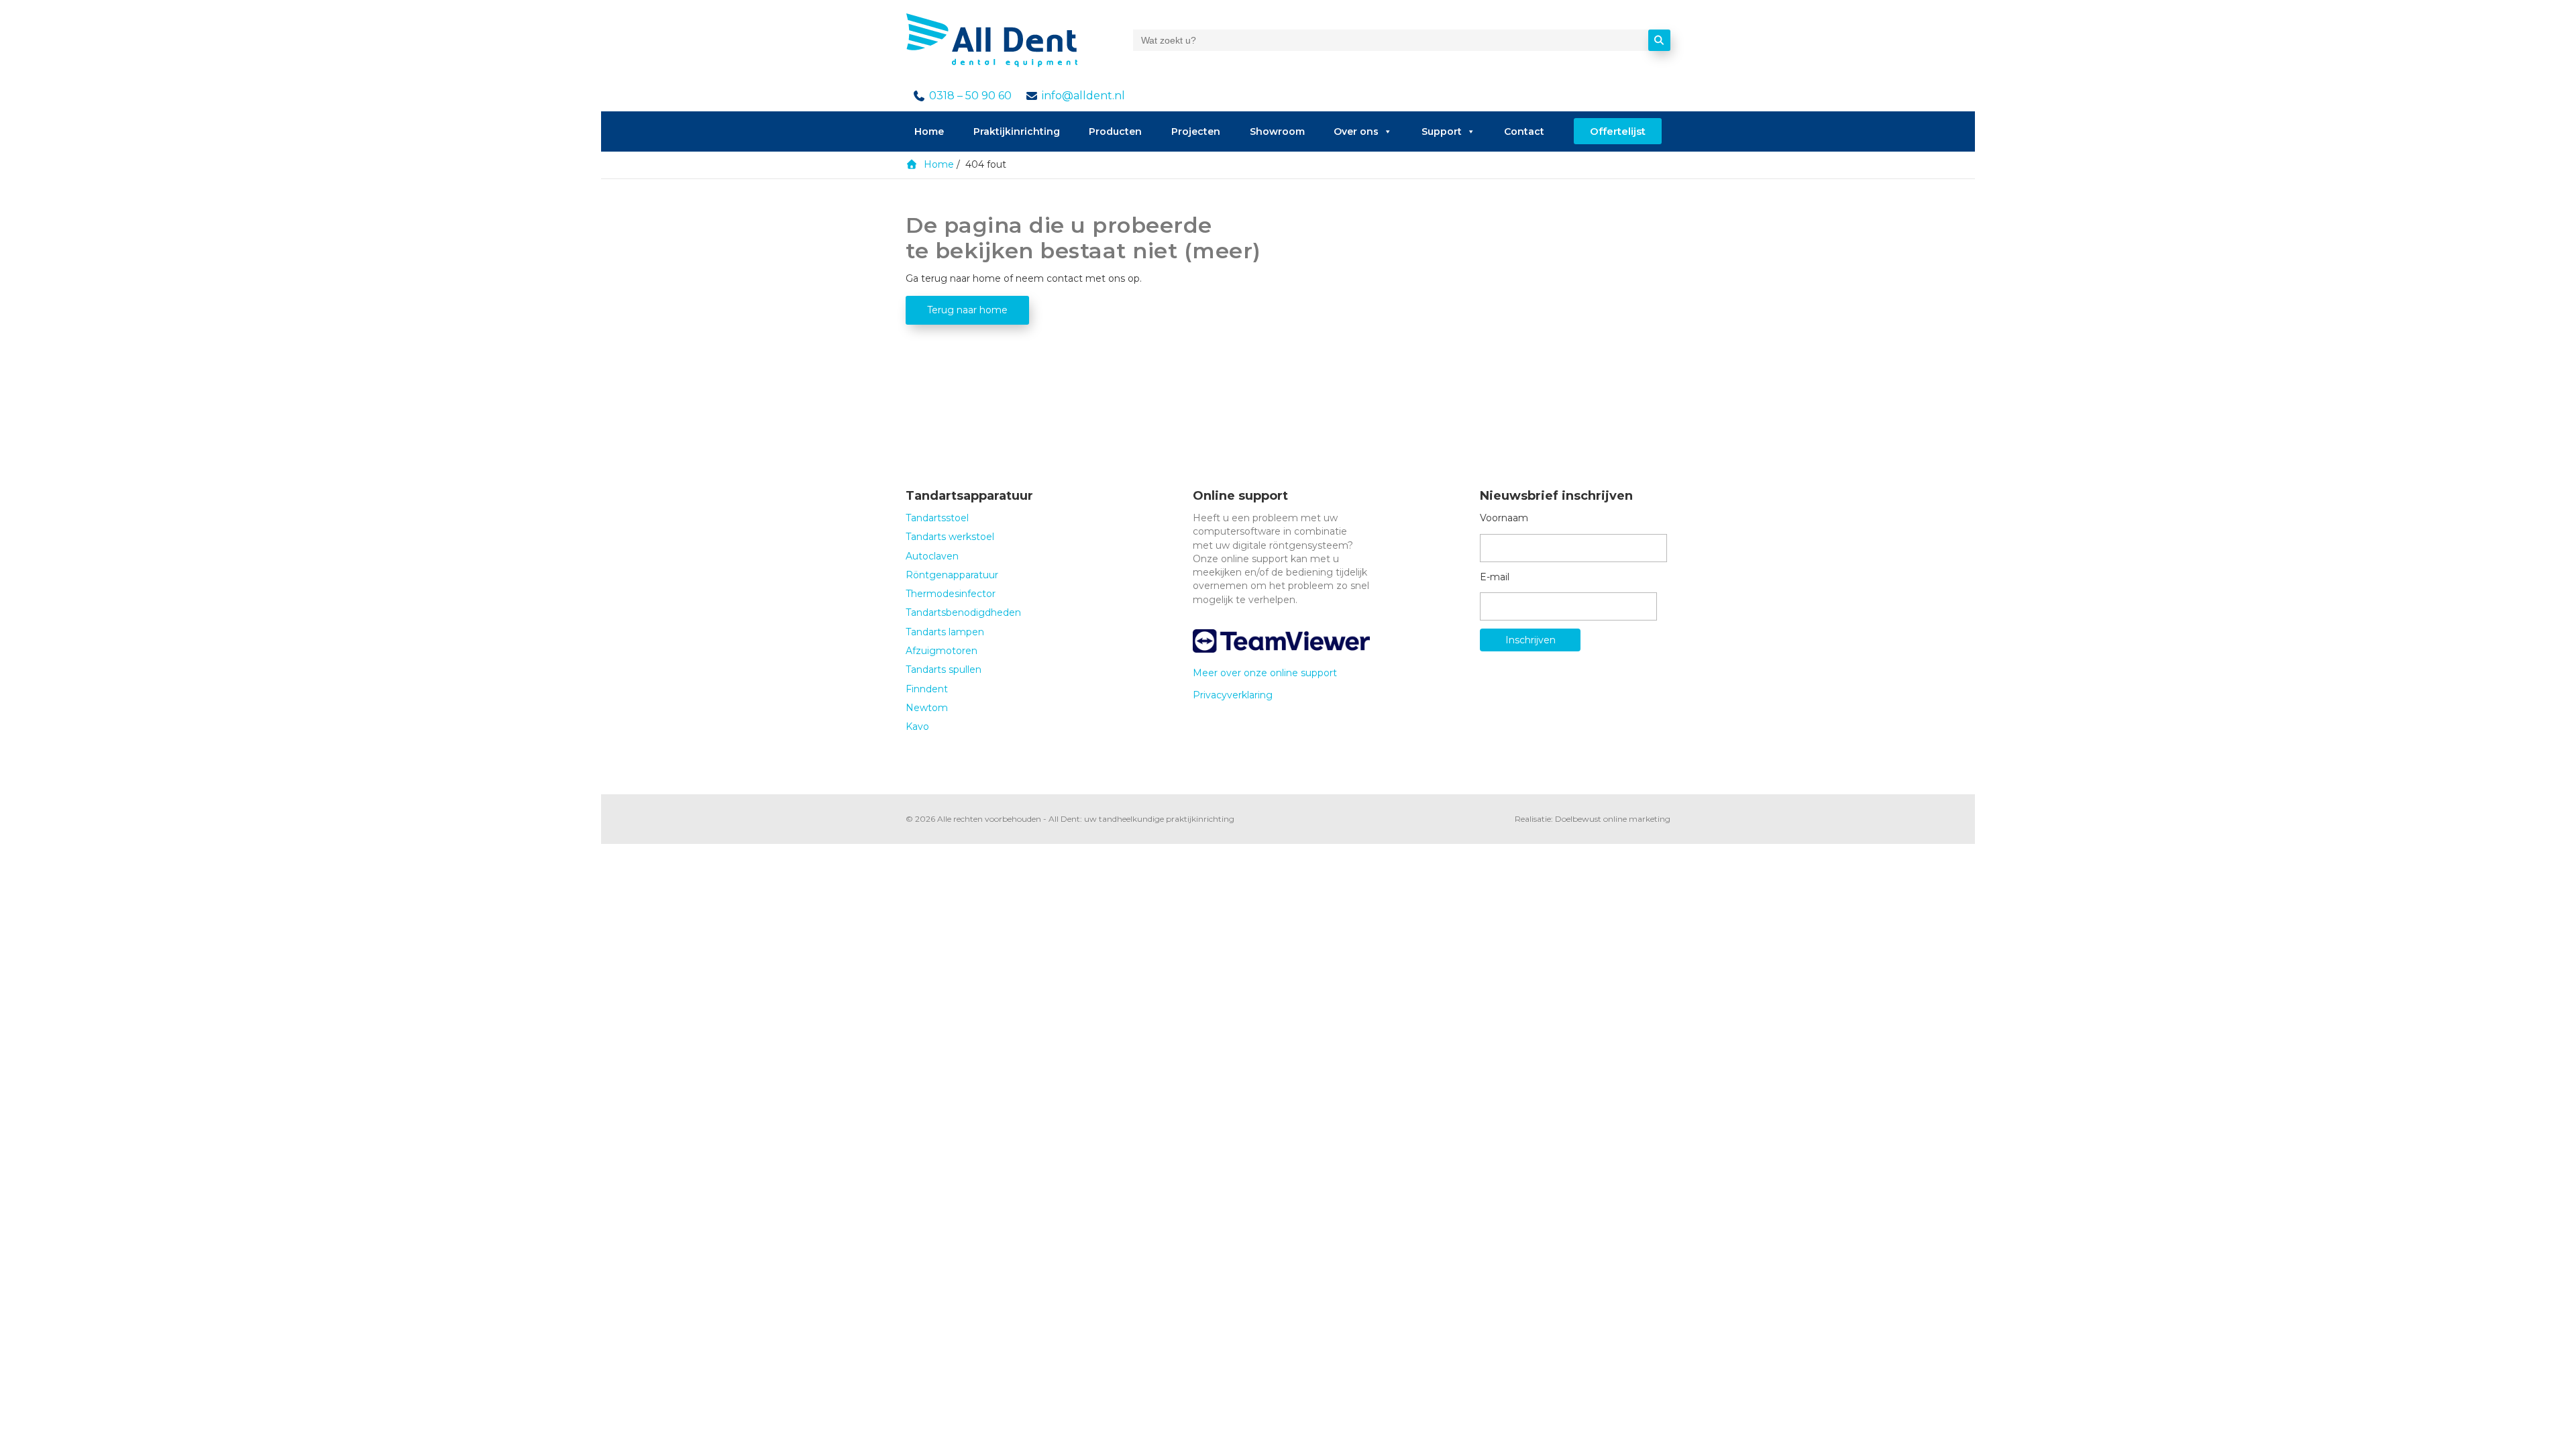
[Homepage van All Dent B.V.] (991, 40)
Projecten (1196, 131)
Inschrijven (1531, 640)
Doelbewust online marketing (1613, 819)
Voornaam (1504, 518)
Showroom (1277, 131)
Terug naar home (967, 310)
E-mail (1495, 577)
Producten (1115, 131)
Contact (1524, 131)
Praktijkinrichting (1017, 131)
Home (929, 131)
